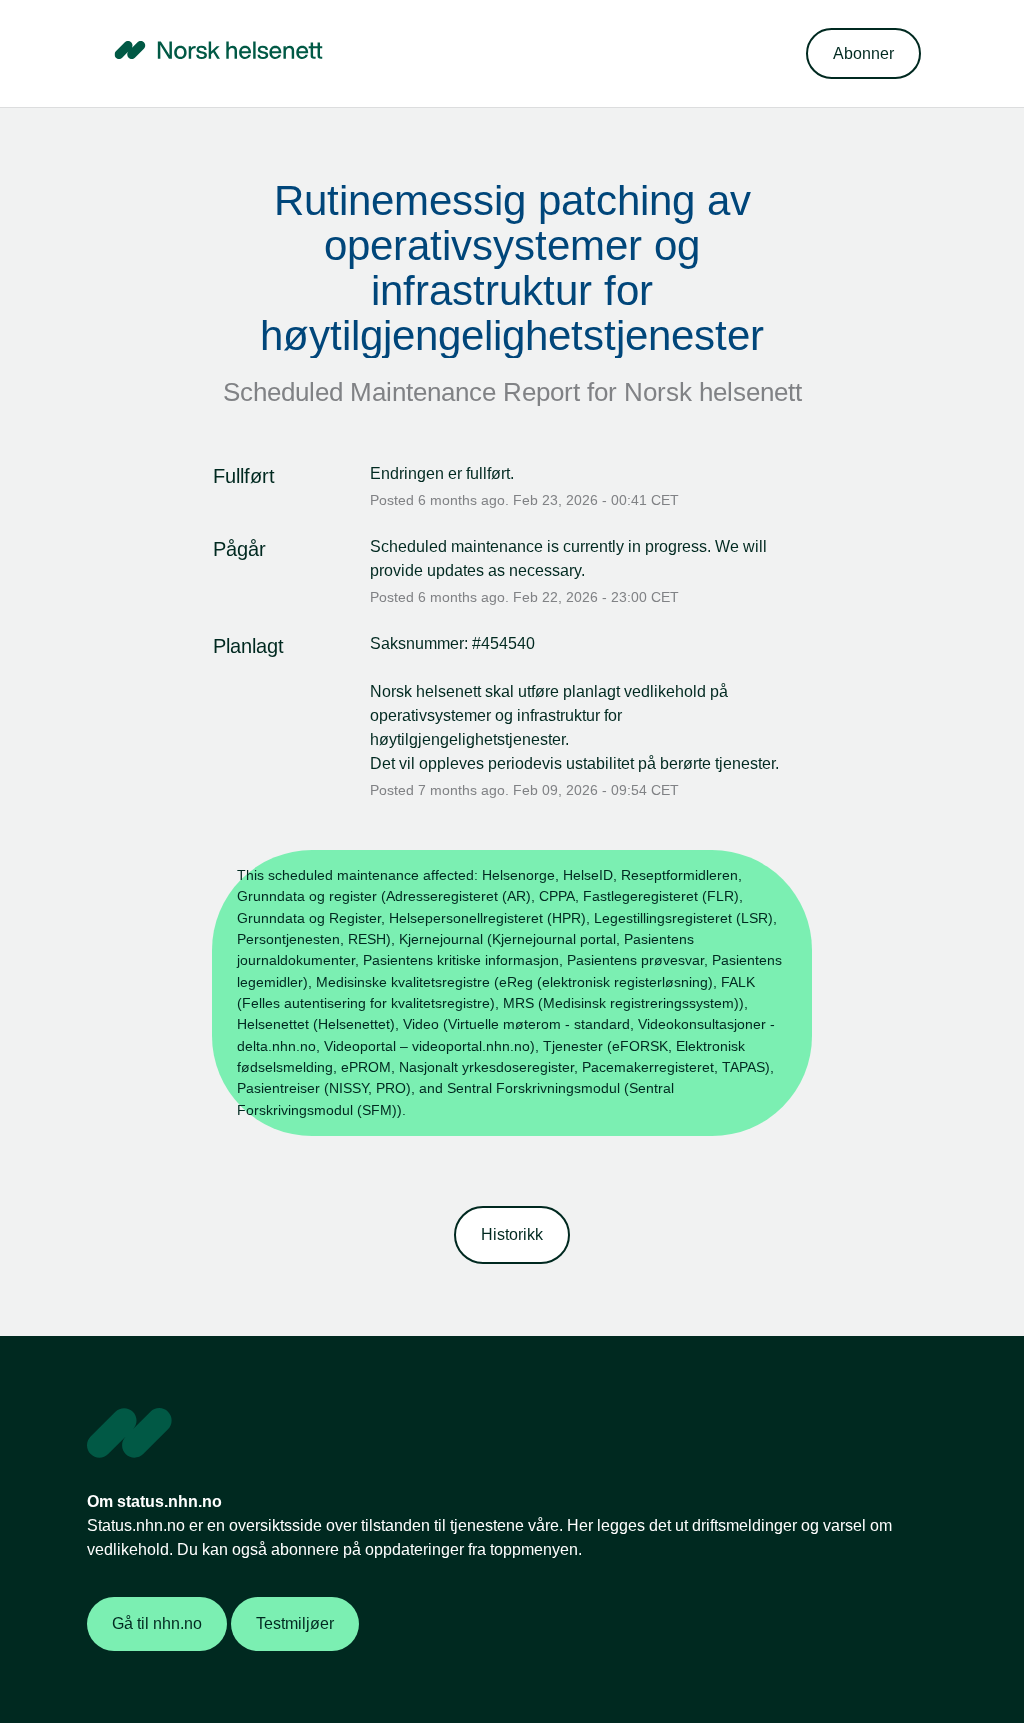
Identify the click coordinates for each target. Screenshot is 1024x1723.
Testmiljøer (295, 1623)
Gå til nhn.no (157, 1623)
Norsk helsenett (713, 392)
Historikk (512, 1234)
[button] (863, 53)
